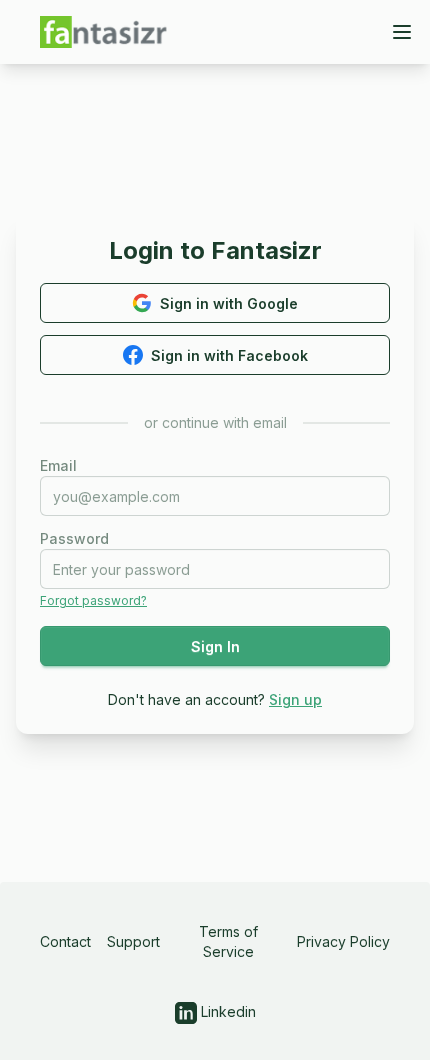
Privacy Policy (343, 941)
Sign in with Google (229, 303)
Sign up (295, 699)
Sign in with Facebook (229, 355)
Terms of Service (228, 941)
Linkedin (226, 1011)
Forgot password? (93, 600)
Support (133, 941)
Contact (65, 941)
